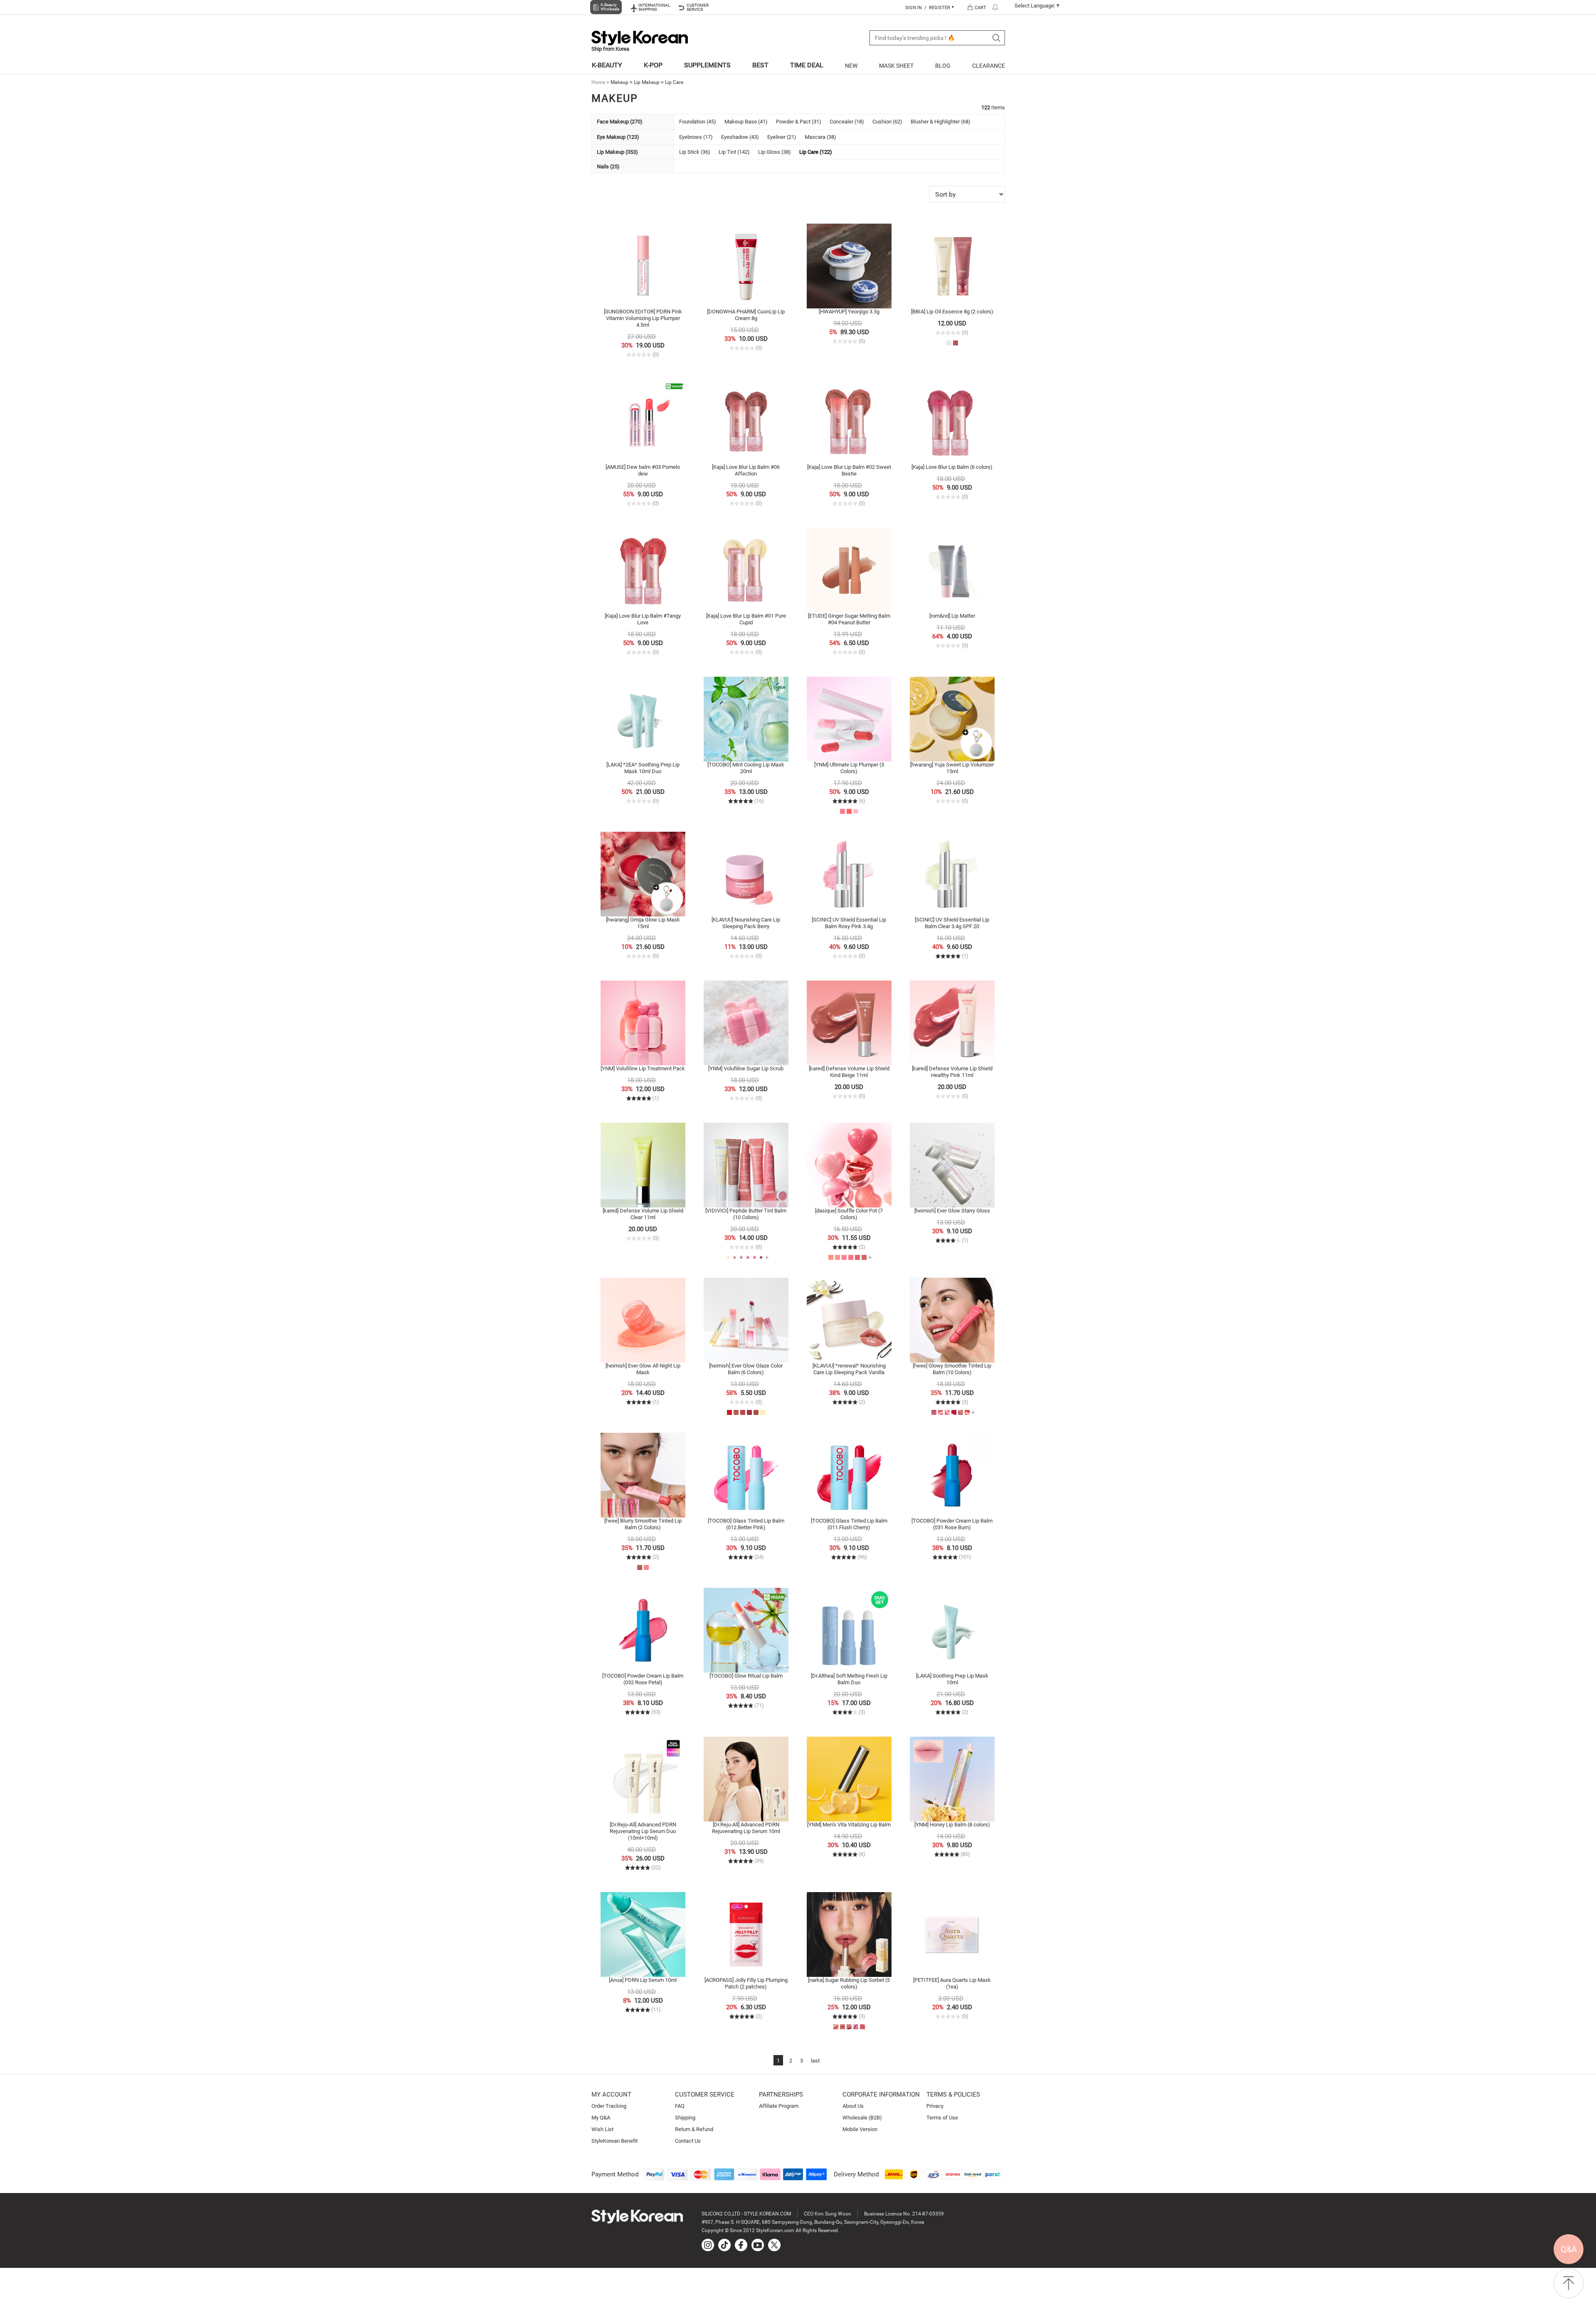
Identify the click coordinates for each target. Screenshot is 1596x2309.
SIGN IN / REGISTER (928, 8)
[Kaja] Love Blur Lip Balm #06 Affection (746, 470)
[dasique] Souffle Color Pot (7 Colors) (849, 1214)
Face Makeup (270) (620, 122)
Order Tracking (609, 2106)
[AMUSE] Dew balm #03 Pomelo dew (643, 470)
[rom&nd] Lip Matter (952, 616)
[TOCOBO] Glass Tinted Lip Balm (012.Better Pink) (746, 1524)
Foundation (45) (698, 122)
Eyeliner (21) (782, 137)
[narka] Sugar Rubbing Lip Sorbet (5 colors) (849, 1983)
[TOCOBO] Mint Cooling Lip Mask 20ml (746, 768)
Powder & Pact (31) (799, 122)
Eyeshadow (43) (740, 137)
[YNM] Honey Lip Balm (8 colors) (952, 1825)
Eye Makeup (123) (618, 137)
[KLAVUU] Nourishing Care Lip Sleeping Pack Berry (746, 923)
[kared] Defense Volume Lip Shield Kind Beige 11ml (849, 1072)
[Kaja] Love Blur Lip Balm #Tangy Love (643, 619)
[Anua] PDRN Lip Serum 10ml (643, 1980)
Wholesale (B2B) (862, 2118)
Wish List (602, 2129)
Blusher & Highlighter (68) (941, 122)
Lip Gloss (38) (775, 152)
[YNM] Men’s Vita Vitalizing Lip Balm (849, 1825)
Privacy (935, 2106)
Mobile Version (860, 2129)
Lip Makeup (647, 82)
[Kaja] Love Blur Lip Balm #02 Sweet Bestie (849, 470)
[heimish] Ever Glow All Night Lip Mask (643, 1369)
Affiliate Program (779, 2106)
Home (598, 82)
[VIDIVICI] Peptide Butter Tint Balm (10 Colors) (746, 1214)
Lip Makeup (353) (617, 152)
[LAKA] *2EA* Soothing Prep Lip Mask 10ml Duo (643, 768)
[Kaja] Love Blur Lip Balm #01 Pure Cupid (746, 619)
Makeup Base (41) (746, 122)
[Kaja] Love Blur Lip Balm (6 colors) (952, 467)
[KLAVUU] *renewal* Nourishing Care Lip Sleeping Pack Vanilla (849, 1369)
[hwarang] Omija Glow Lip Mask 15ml (643, 923)
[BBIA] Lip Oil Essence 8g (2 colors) (952, 312)
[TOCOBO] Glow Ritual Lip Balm (746, 1676)
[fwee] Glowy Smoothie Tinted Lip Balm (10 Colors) (952, 1369)
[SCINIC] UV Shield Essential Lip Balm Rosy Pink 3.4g (849, 923)
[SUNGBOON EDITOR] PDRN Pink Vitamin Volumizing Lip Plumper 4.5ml (643, 318)
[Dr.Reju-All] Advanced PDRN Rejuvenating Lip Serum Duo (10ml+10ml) (643, 1831)
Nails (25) (608, 166)
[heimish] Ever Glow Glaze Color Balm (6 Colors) (746, 1369)
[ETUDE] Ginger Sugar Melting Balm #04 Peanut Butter (849, 619)
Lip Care (674, 82)
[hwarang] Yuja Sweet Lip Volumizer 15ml (952, 768)
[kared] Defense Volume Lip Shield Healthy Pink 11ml (952, 1072)
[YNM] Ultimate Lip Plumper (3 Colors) (849, 768)
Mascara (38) (820, 137)
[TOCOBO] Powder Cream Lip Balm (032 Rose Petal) (643, 1679)
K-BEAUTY (607, 65)
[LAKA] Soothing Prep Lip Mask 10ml (952, 1679)
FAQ (680, 2106)
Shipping (685, 2118)
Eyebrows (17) (696, 137)
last (815, 2061)
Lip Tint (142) (734, 152)
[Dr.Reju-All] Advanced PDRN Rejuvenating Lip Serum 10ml (746, 1828)
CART (980, 8)
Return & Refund (694, 2129)
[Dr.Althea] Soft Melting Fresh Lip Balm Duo (849, 1679)
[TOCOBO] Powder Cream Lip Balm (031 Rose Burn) (952, 1524)
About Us (853, 2106)
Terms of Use (942, 2118)
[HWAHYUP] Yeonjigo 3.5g (849, 312)
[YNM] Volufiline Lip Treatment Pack (643, 1068)
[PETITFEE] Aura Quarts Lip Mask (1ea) (952, 1983)
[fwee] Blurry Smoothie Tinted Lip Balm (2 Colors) (643, 1524)
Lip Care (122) (816, 152)
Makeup (619, 82)
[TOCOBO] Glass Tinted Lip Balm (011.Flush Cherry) (849, 1524)
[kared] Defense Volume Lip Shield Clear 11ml (643, 1214)
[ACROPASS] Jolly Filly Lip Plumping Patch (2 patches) (746, 1983)
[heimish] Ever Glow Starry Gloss (952, 1211)
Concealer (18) (847, 122)
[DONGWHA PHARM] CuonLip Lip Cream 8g (746, 315)
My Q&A (601, 2118)
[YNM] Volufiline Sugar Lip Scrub (746, 1068)
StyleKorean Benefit (615, 2141)
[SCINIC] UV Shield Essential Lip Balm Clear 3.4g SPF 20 (952, 923)
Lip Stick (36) (695, 152)
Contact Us (688, 2141)
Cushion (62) (887, 122)
